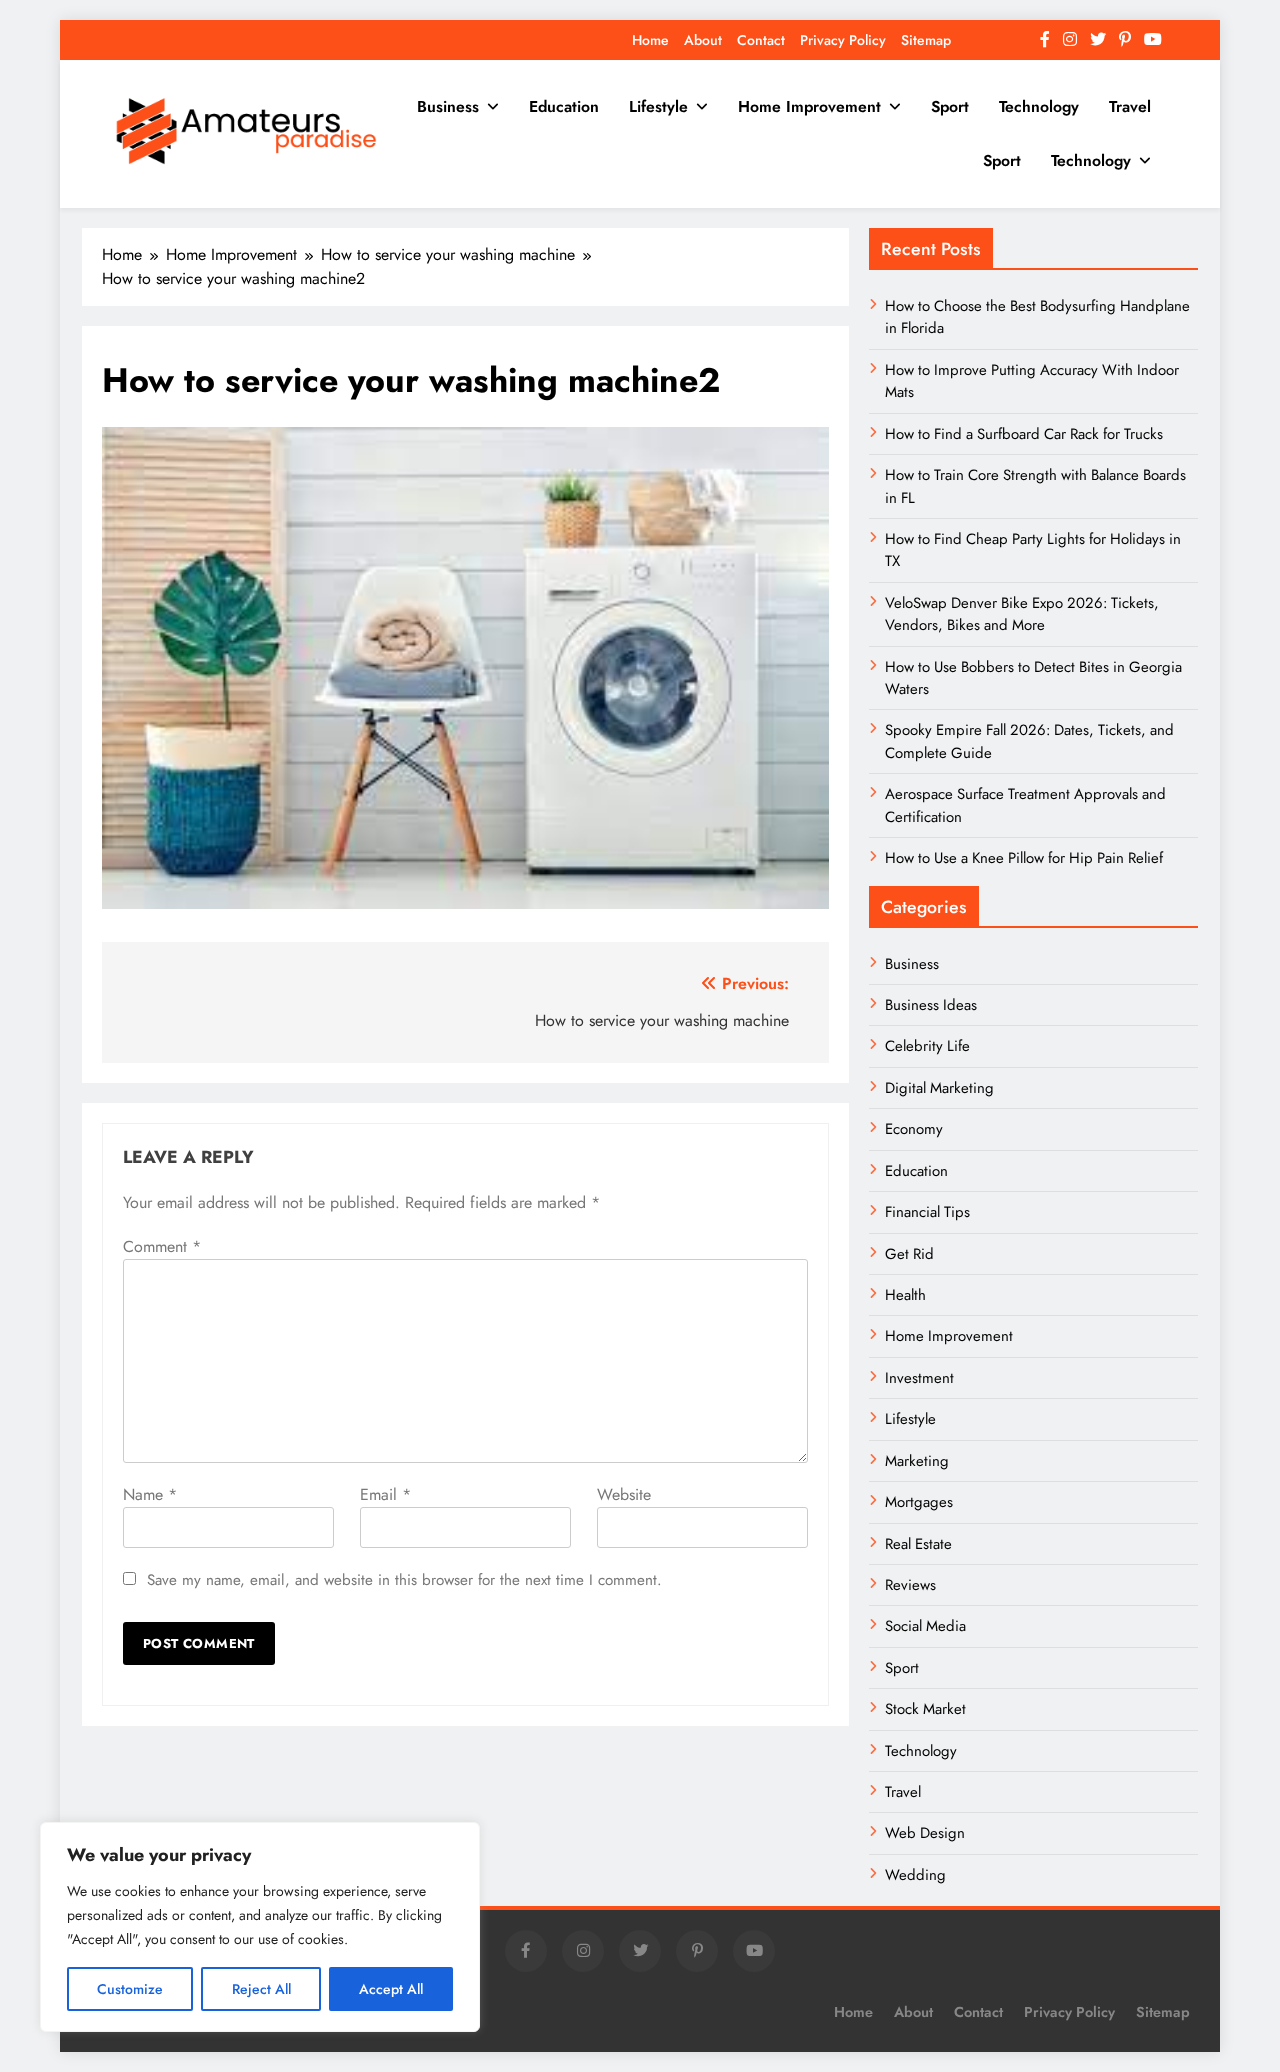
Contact (761, 40)
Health (905, 1295)
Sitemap (926, 40)
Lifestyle (658, 106)
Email (385, 1494)
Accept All (391, 1989)
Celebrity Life (927, 1046)
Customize (130, 1989)
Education (564, 106)
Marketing (917, 1461)
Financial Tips (927, 1212)
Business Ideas (931, 1005)
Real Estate (918, 1544)
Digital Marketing (941, 1088)
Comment (162, 1246)
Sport (950, 106)
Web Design (925, 1833)
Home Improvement (809, 106)
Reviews (910, 1585)
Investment (919, 1378)
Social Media (925, 1626)
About (703, 40)
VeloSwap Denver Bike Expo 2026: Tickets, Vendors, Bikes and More (1022, 614)
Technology (1039, 106)
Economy (914, 1129)
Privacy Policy (843, 40)
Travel (1130, 106)
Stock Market (925, 1709)
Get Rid (909, 1254)
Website (624, 1494)
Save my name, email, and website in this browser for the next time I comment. (404, 1580)
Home (650, 40)
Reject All (261, 1989)
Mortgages (919, 1502)
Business (448, 106)
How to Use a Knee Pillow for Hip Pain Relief (1024, 858)
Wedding (915, 1875)
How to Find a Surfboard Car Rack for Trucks (1024, 434)
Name (150, 1494)
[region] (260, 1927)
